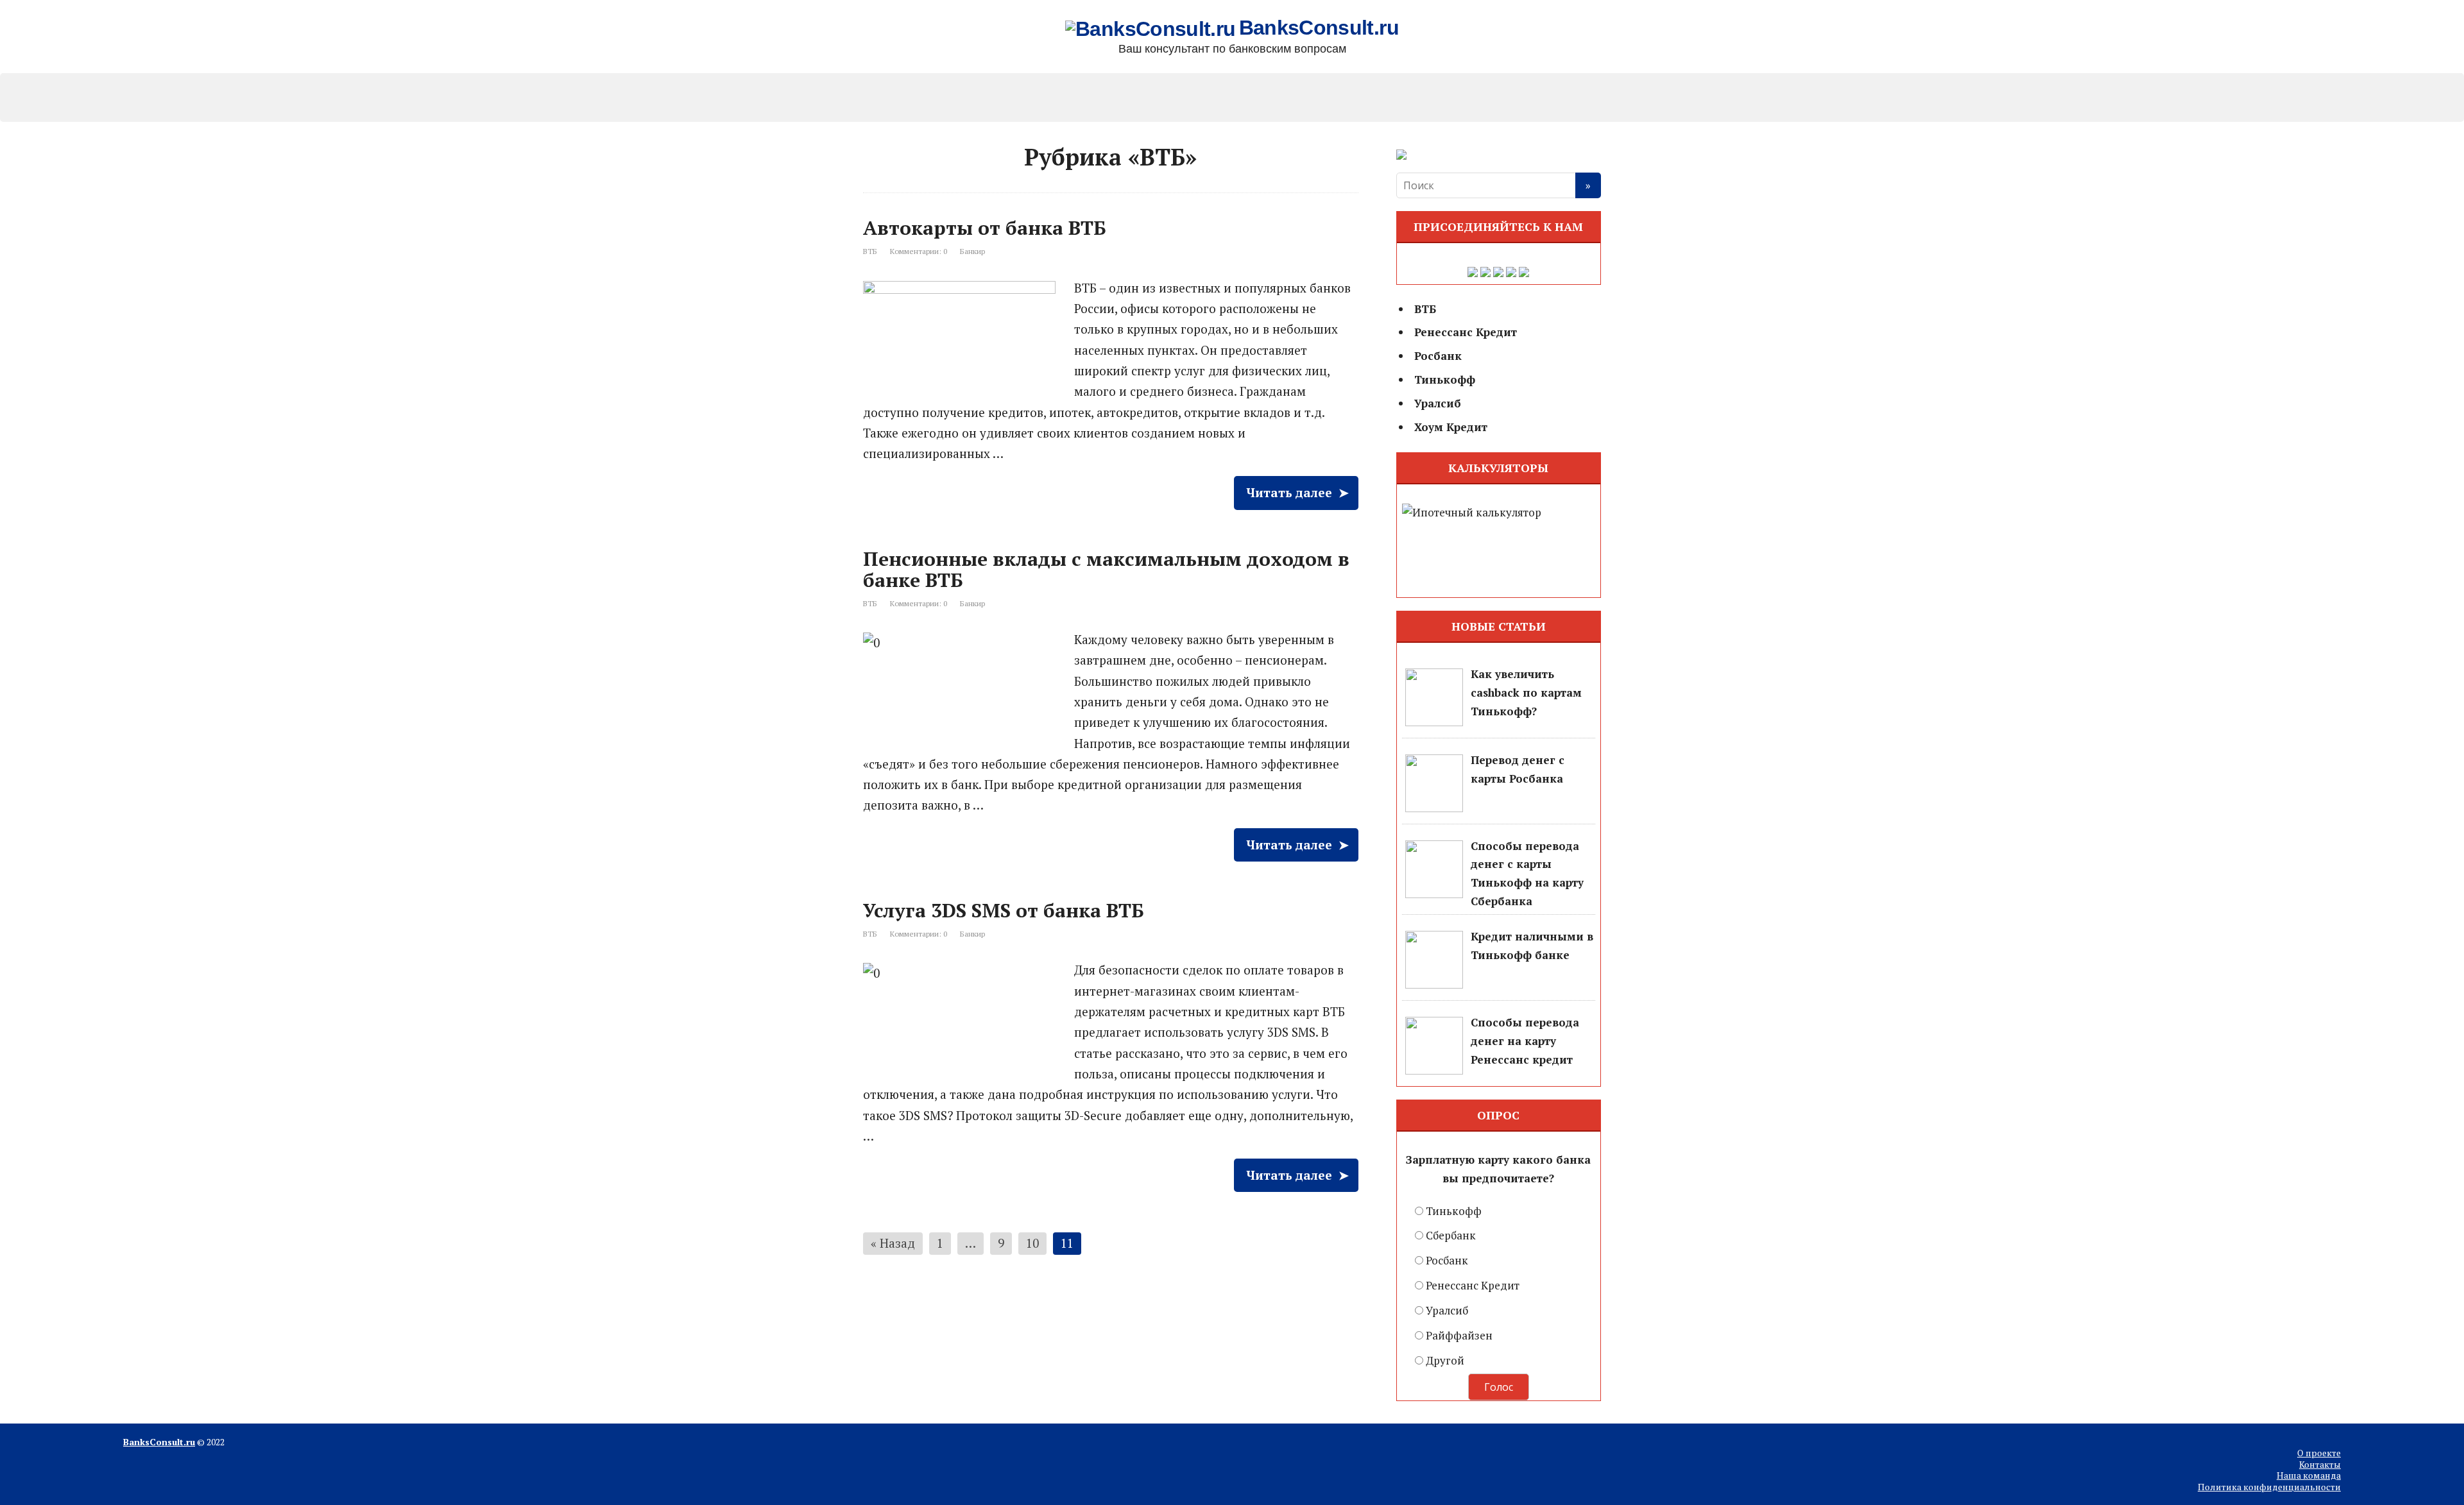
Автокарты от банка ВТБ (985, 228)
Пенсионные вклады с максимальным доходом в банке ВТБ (1106, 569)
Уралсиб (1283, 94)
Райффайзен (1459, 1335)
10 (1032, 1243)
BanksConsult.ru (1319, 29)
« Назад (893, 1243)
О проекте (2319, 1453)
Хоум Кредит (1489, 94)
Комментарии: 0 (919, 251)
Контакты (2320, 1464)
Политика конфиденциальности (2269, 1487)
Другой (1445, 1360)
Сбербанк (1451, 1235)
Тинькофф (1181, 94)
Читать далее (1289, 492)
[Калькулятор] (1499, 550)
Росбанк (1078, 94)
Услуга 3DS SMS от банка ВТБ (1004, 910)
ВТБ (870, 251)
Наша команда (2309, 1475)
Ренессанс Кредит (1386, 94)
